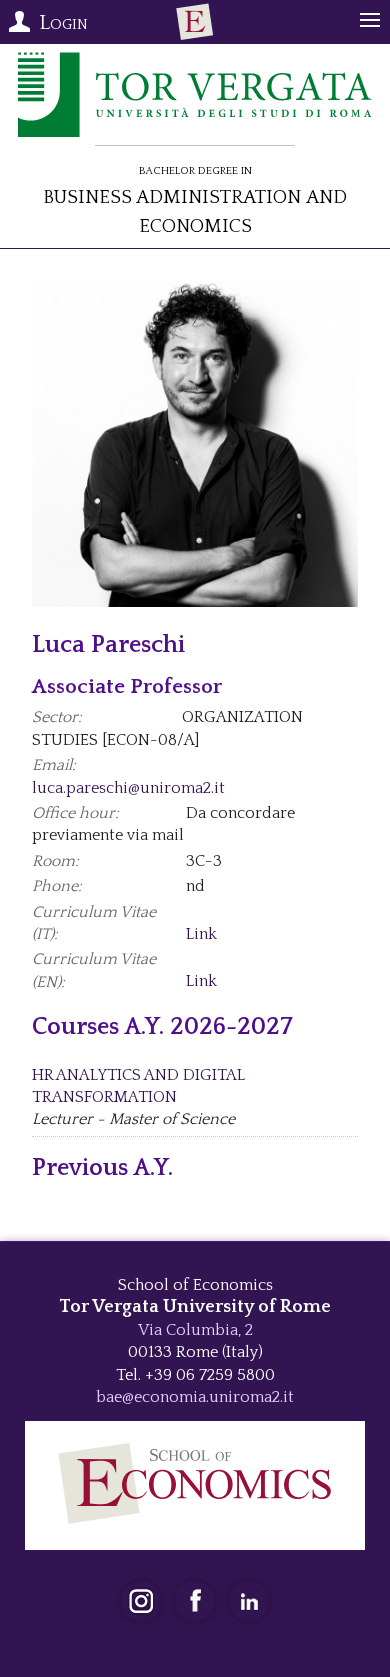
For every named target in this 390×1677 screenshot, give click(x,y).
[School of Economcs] (195, 22)
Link (201, 934)
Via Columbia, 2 (195, 1330)
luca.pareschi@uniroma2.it (128, 788)
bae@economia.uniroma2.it (195, 1397)
